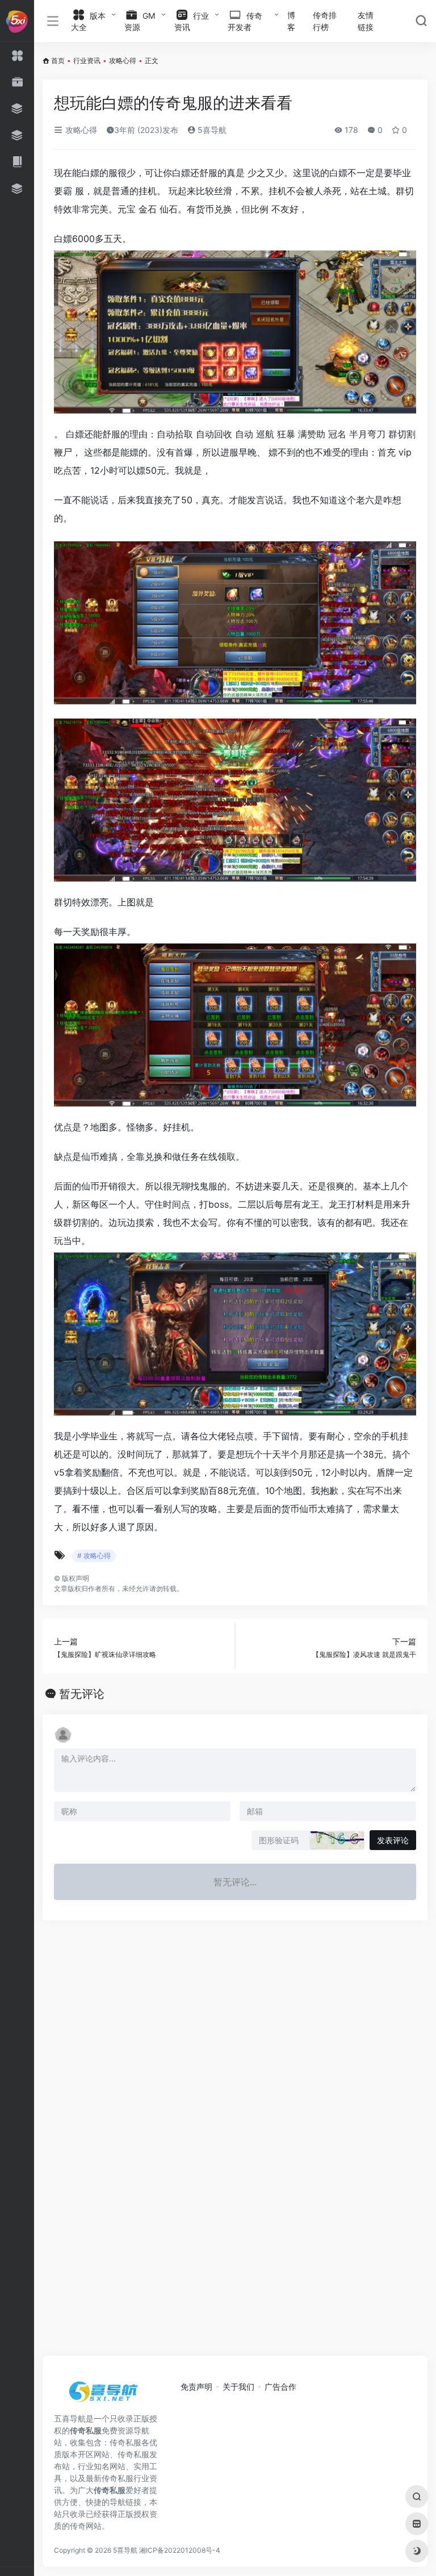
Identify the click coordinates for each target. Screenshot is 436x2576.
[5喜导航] (105, 2395)
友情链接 (366, 21)
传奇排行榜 (325, 21)
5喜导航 (211, 130)
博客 (291, 21)
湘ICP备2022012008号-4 (180, 2550)
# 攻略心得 (94, 1556)
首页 (58, 60)
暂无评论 (82, 1694)
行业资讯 (87, 60)
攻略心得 (123, 60)
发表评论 (393, 1840)
